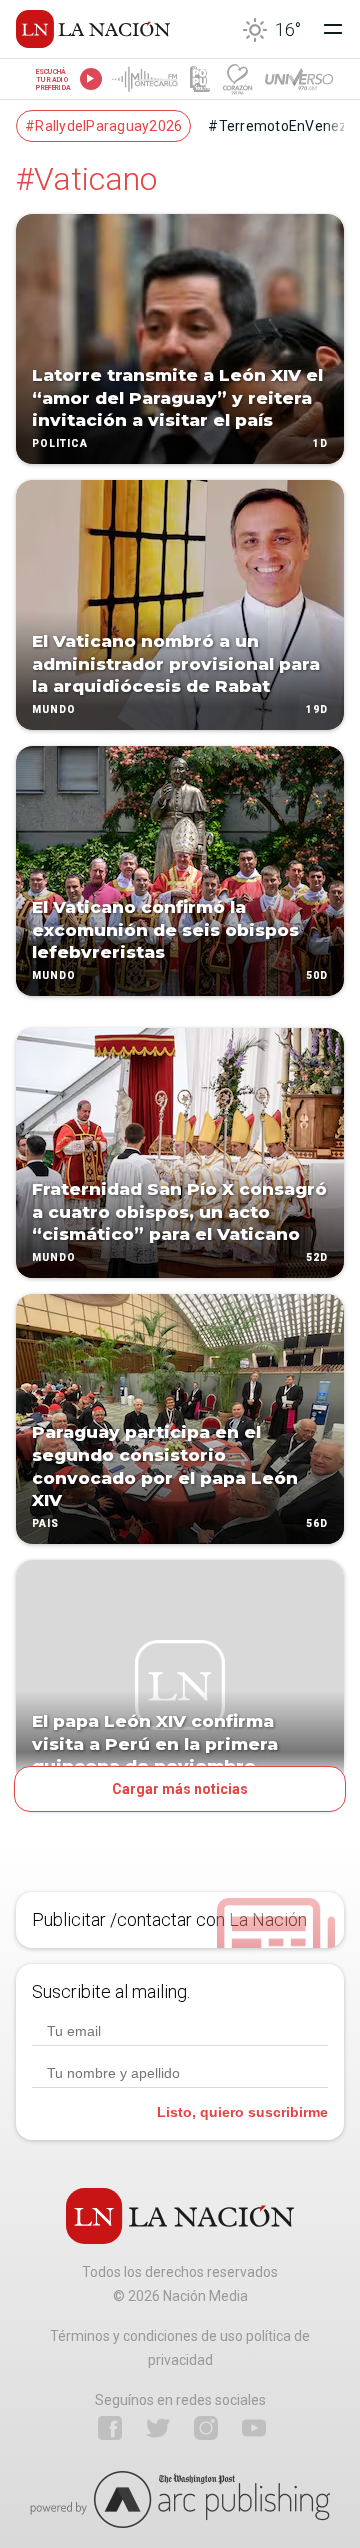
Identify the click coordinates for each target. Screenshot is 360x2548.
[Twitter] (158, 2428)
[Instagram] (206, 2428)
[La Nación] (93, 29)
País (45, 1523)
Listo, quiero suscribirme (242, 2112)
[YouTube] (254, 2428)
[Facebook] (110, 2428)
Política (60, 443)
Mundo (54, 709)
